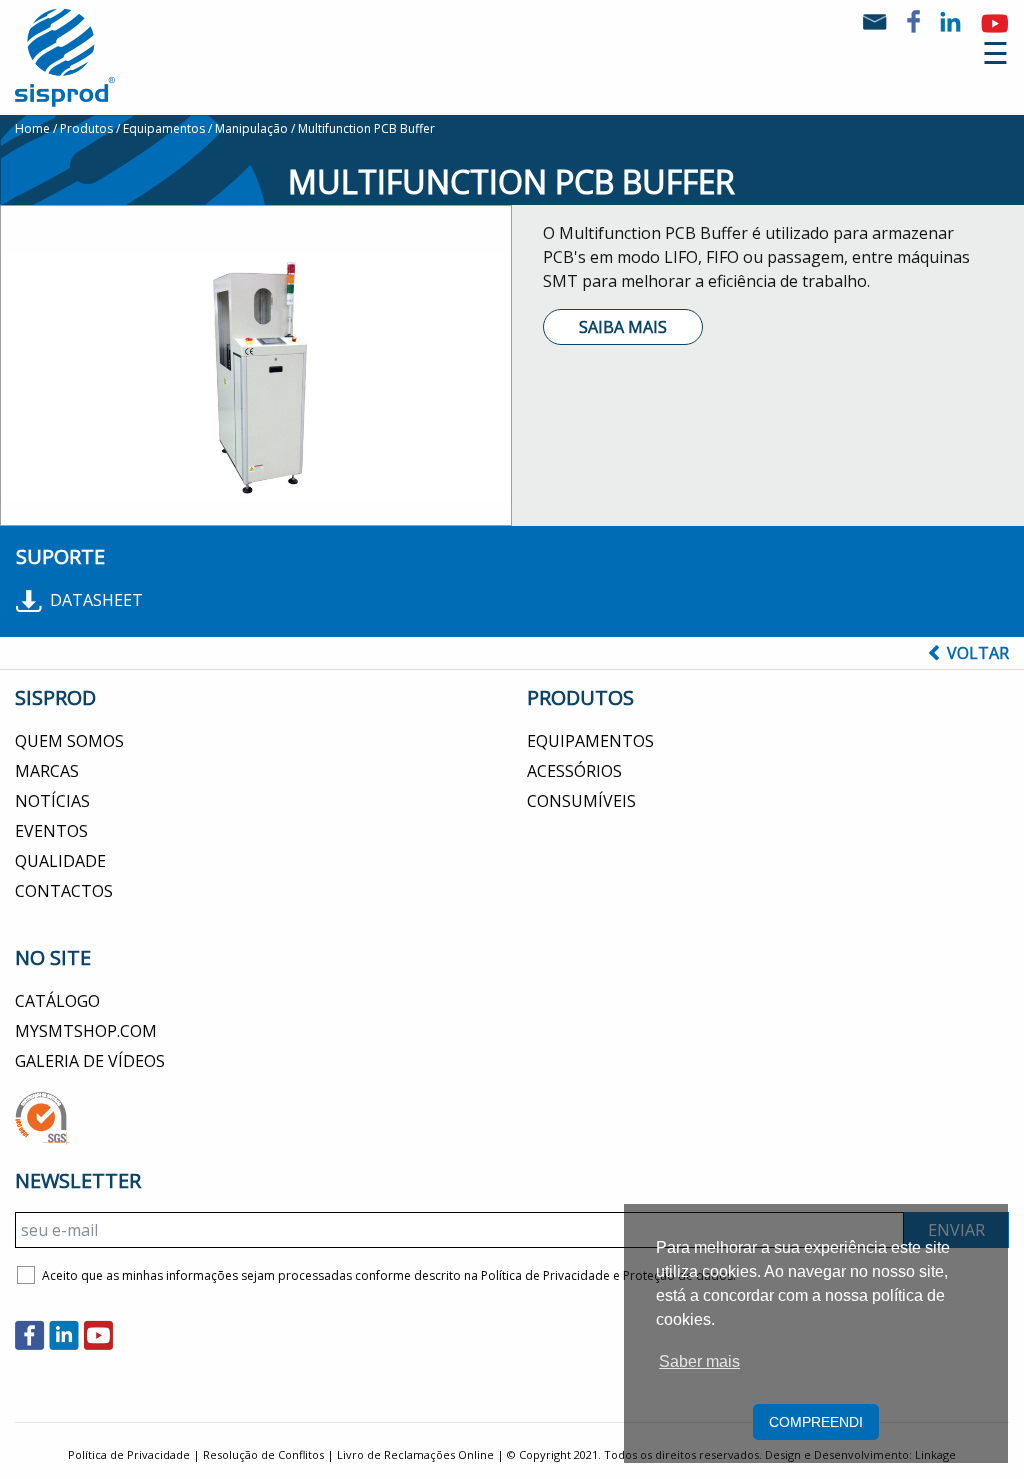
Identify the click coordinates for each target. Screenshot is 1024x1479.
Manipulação (251, 128)
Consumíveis (581, 801)
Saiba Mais (623, 327)
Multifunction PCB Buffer (366, 128)
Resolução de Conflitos (263, 1454)
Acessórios (574, 771)
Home (32, 128)
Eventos (51, 831)
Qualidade (60, 861)
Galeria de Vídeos (90, 1061)
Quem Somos (69, 741)
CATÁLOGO (57, 1001)
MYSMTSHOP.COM (86, 1031)
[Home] (65, 56)
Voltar (978, 653)
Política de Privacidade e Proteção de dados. (608, 1275)
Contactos (64, 891)
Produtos (86, 128)
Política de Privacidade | (135, 1454)
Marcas (47, 771)
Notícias (52, 801)
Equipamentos (164, 128)
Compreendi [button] (816, 1422)
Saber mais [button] (699, 1361)
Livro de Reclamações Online (415, 1454)
